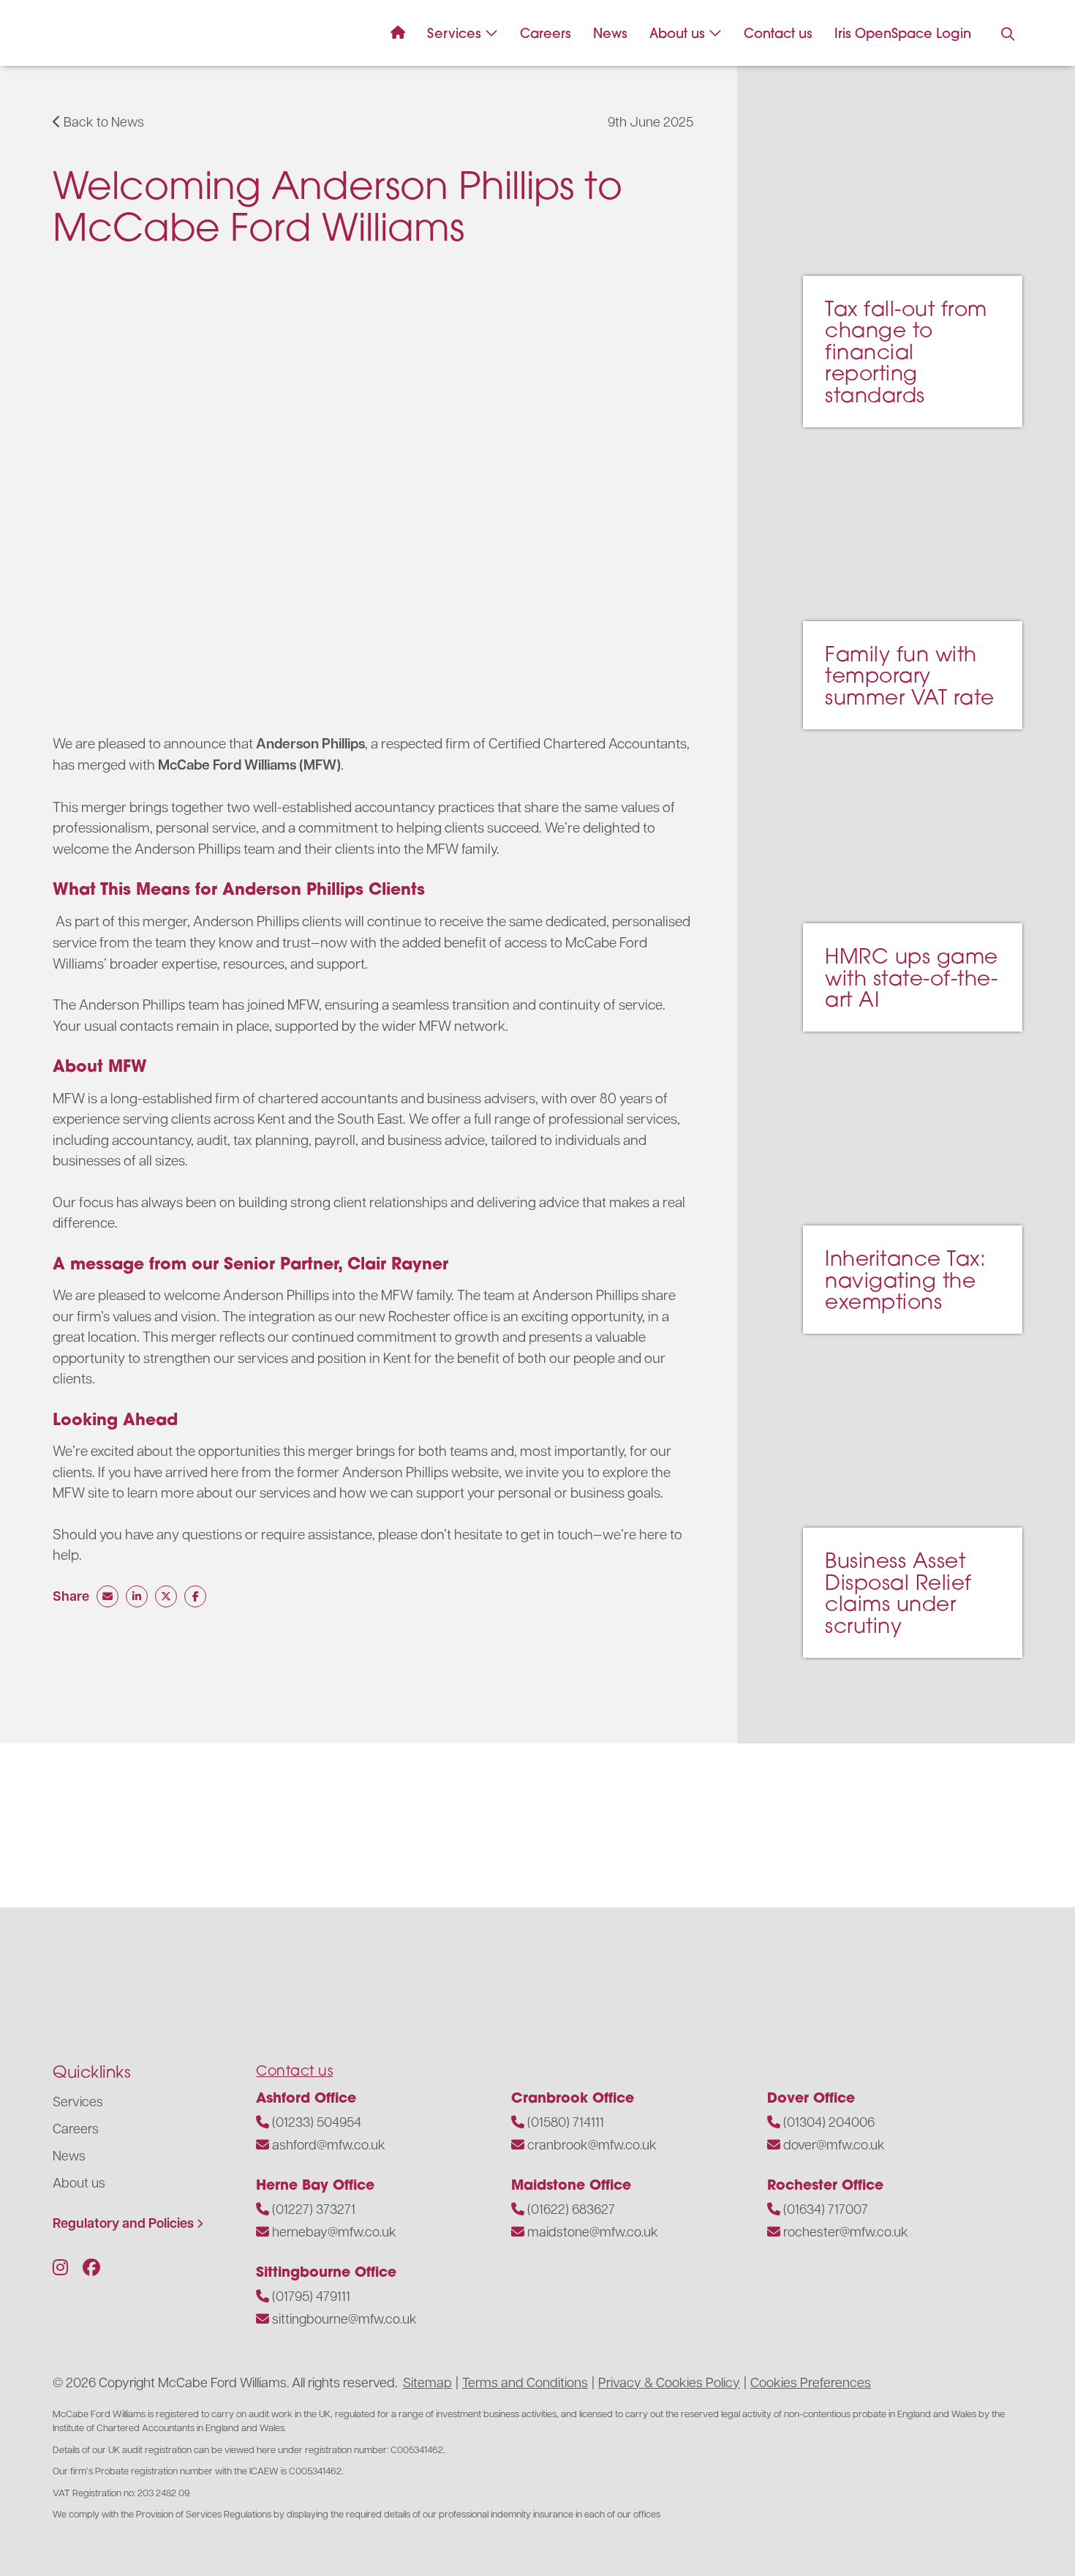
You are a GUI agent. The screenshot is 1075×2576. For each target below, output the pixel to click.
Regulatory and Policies (123, 2223)
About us (677, 33)
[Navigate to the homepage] (89, 33)
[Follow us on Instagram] (60, 2267)
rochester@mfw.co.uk (846, 2231)
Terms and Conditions (525, 2382)
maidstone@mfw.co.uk (593, 2231)
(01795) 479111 (311, 2295)
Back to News (102, 121)
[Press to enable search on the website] (1008, 34)
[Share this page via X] (166, 1596)
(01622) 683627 (571, 2208)
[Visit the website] (66, 1822)
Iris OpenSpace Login (903, 33)
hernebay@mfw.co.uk (334, 2231)
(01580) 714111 (566, 2121)
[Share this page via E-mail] (107, 1596)
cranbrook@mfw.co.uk (592, 2144)
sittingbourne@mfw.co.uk (344, 2318)
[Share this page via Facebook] (195, 1596)
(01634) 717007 (826, 2208)
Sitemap (427, 2382)
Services (454, 33)
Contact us (778, 33)
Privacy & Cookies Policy (669, 2382)
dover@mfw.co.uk (834, 2144)
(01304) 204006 (829, 2121)
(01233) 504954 (317, 2121)
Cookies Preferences (811, 2382)
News (610, 33)
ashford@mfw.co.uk (329, 2144)
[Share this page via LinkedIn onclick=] (137, 1596)
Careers (546, 33)
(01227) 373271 (314, 2208)
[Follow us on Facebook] (91, 2267)
